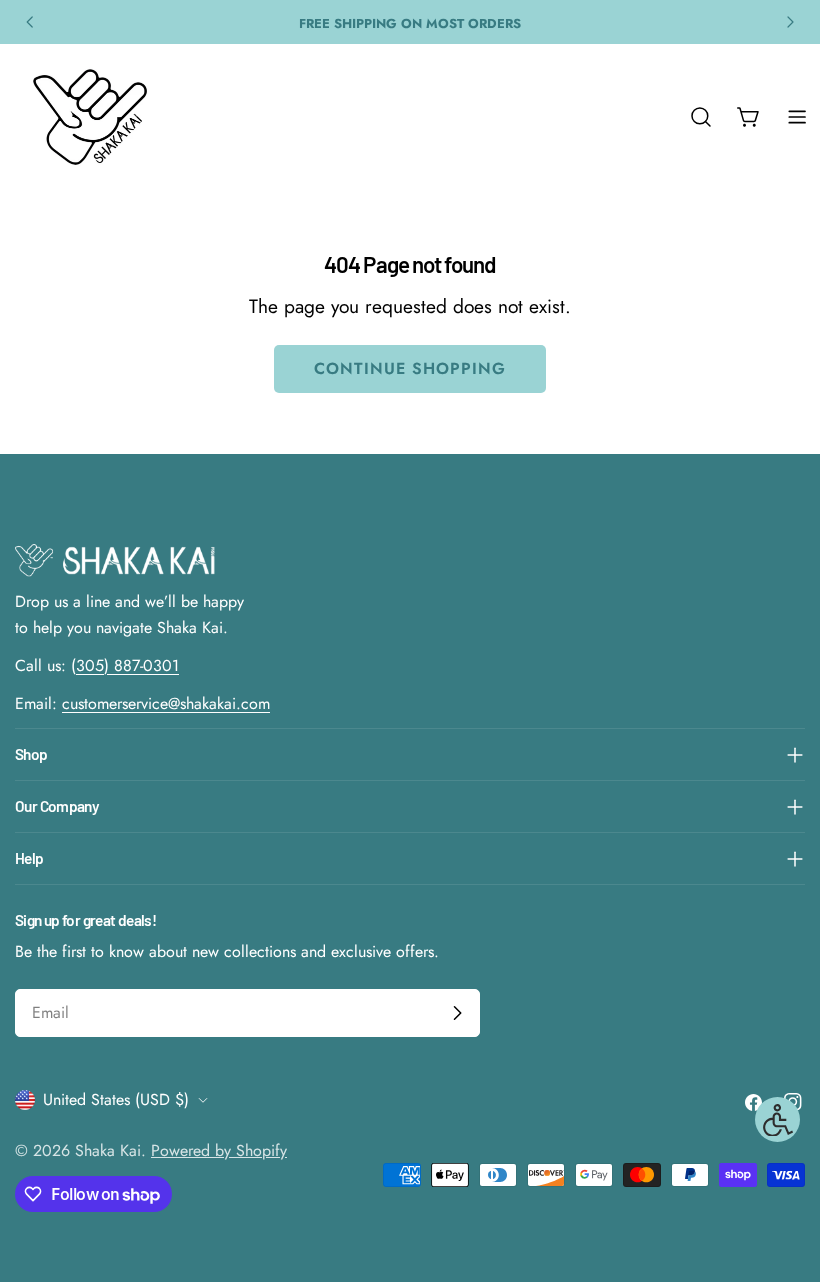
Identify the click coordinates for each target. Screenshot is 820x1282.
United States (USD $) (116, 1099)
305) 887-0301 (127, 665)
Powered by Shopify (219, 1150)
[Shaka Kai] (90, 117)
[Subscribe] (457, 1013)
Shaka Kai (108, 1150)
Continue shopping (409, 368)
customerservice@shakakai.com (166, 703)
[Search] (701, 117)
